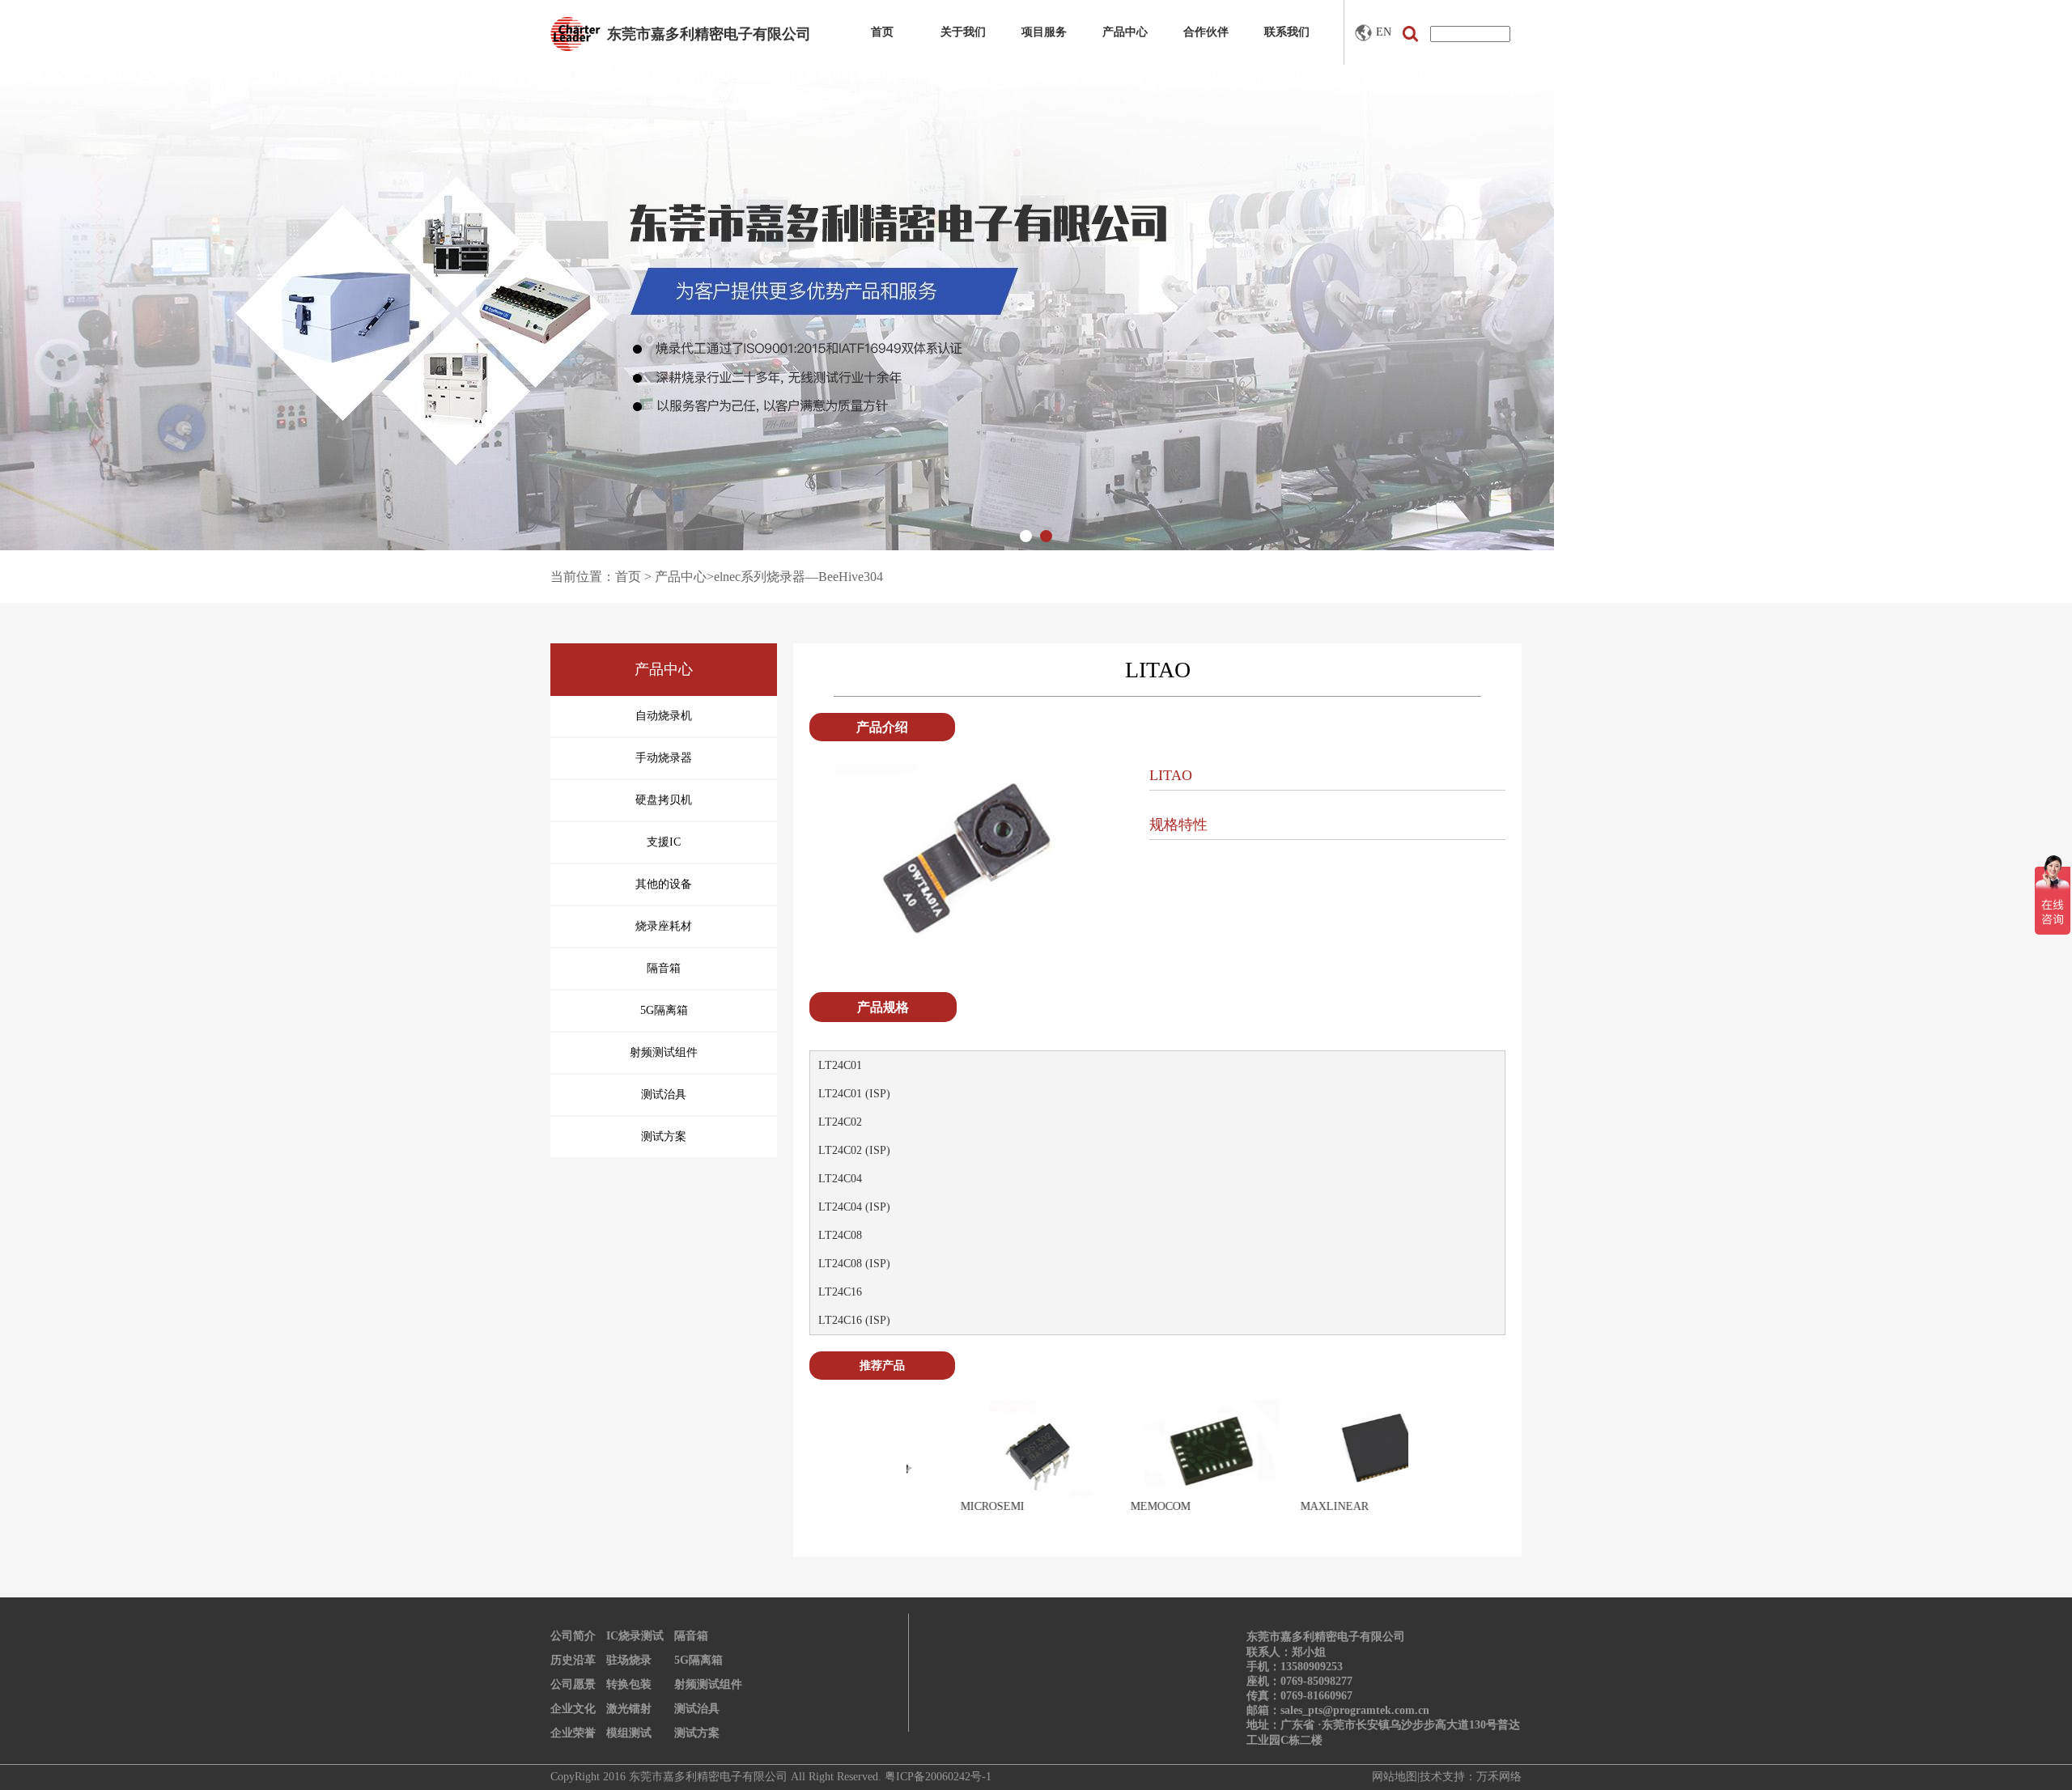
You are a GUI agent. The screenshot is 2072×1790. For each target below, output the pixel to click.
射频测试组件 (708, 1684)
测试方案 (697, 1733)
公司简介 (573, 1636)
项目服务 (1044, 32)
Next (1432, 1465)
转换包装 (629, 1684)
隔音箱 (691, 1636)
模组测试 (629, 1733)
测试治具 (697, 1709)
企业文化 (573, 1709)
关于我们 (963, 32)
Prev (883, 1465)
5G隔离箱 (698, 1660)
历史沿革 (573, 1660)
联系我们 (1287, 32)
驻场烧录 (629, 1660)
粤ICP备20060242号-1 (938, 1777)
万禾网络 (1499, 1777)
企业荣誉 (573, 1733)
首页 (882, 32)
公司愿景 (573, 1684)
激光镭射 (629, 1709)
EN (1384, 32)
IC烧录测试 (635, 1636)
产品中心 (1125, 32)
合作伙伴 (1206, 32)
